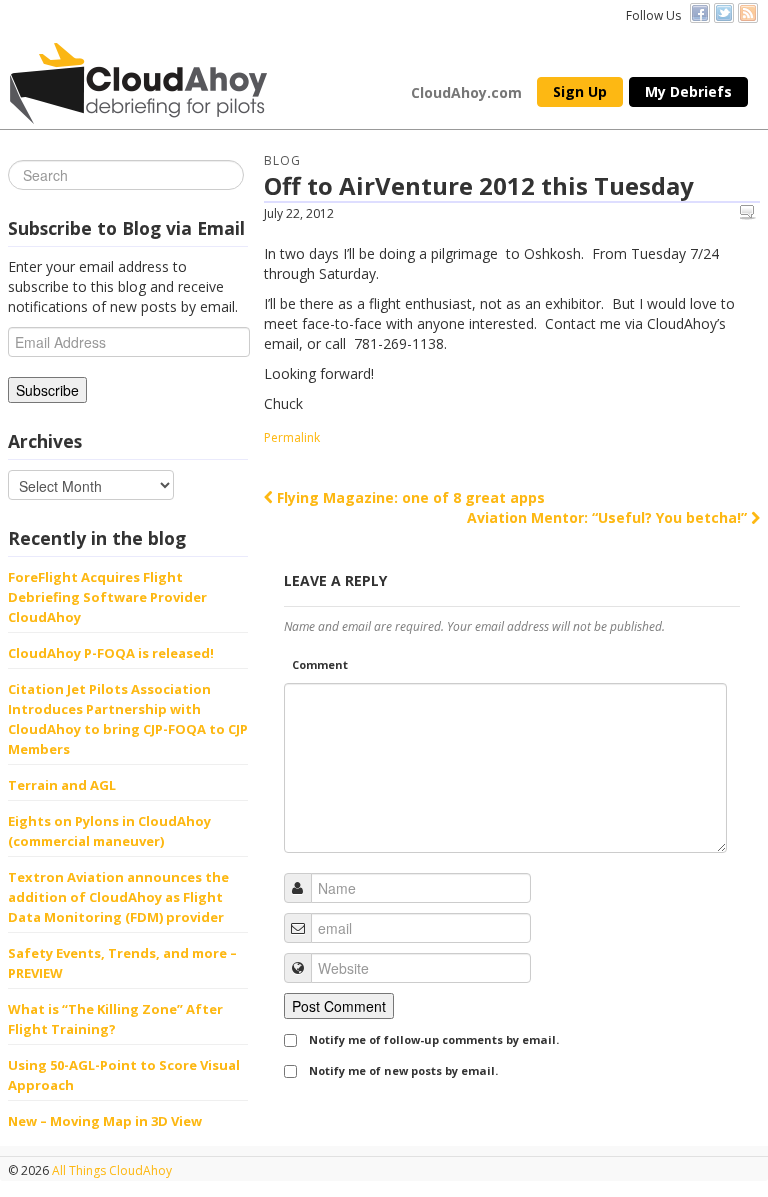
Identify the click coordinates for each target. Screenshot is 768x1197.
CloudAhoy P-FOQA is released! (111, 653)
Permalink (292, 437)
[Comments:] (750, 212)
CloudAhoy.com (466, 92)
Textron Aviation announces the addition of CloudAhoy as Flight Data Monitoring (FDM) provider (118, 897)
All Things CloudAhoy (110, 1170)
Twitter (724, 13)
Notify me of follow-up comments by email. (434, 1039)
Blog (282, 160)
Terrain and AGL (62, 785)
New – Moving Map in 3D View (105, 1121)
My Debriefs (688, 91)
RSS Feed (748, 13)
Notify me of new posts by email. (403, 1070)
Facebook (700, 13)
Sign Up (580, 91)
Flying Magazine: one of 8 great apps (409, 497)
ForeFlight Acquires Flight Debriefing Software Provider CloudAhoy (107, 597)
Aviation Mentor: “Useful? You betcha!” (609, 517)
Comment (320, 664)
